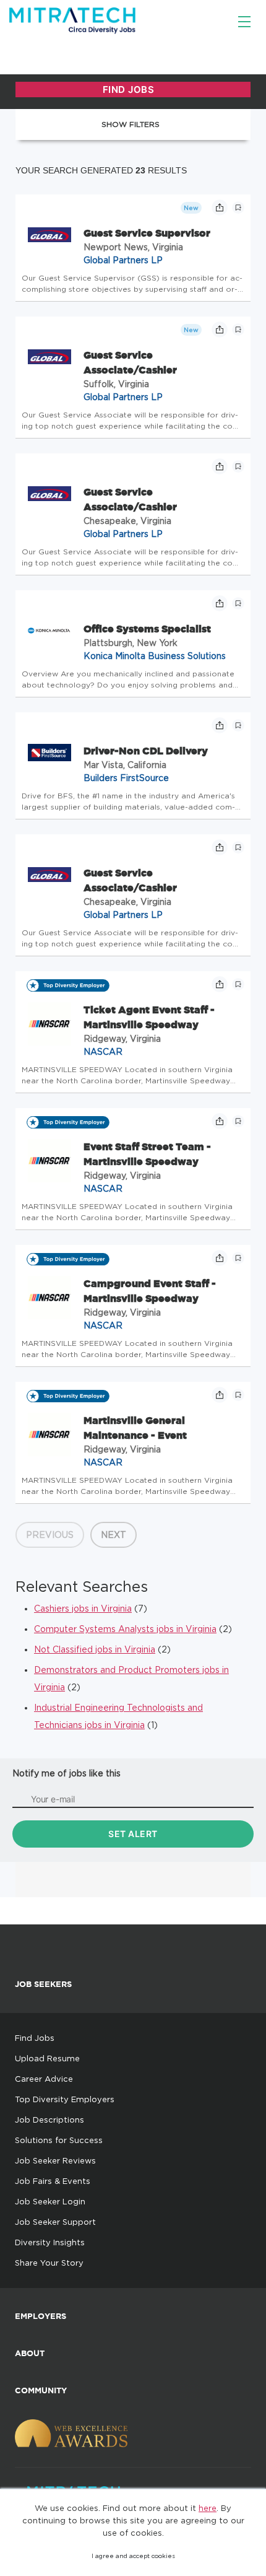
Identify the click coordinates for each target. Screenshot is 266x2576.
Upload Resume (47, 2058)
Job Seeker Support (55, 2222)
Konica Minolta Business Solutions (155, 656)
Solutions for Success (59, 2140)
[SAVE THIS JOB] (238, 207)
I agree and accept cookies (133, 2556)
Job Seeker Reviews (55, 2160)
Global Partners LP (123, 260)
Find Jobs (35, 2038)
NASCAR (103, 1051)
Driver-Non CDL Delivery (146, 751)
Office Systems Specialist (147, 629)
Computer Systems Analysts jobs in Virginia (125, 1629)
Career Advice (44, 2079)
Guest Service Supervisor (147, 233)
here (208, 2508)
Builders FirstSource (126, 778)
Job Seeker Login (50, 2201)
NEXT (114, 1535)
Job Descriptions (49, 2120)
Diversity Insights (50, 2242)
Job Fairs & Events (53, 2181)
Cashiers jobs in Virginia (83, 1608)
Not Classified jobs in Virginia (95, 1649)
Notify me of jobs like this (66, 1773)
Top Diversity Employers (65, 2099)
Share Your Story (49, 2263)
